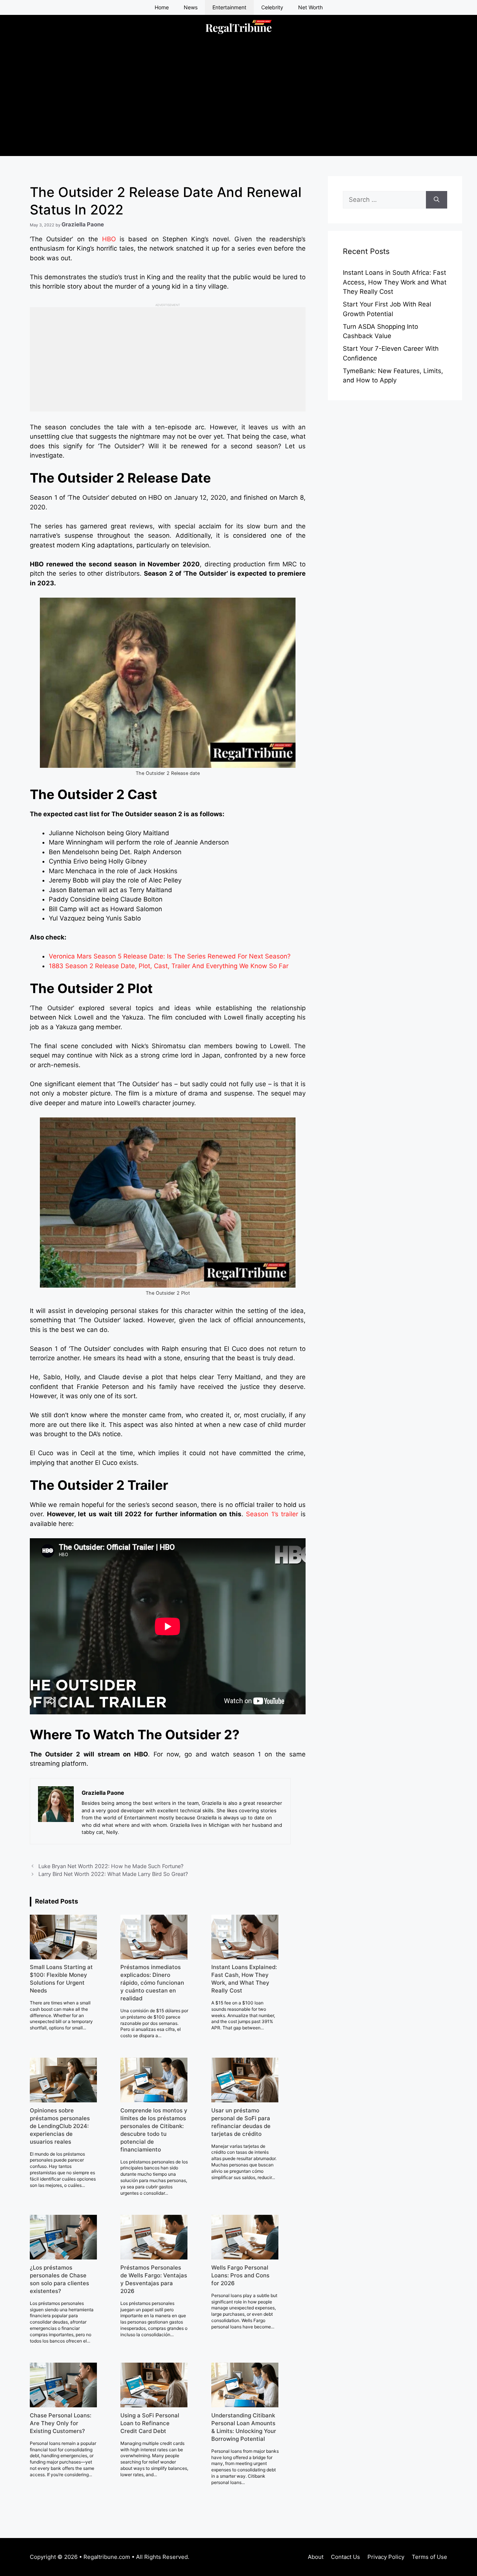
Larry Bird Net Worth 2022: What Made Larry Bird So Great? (113, 1874)
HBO (109, 239)
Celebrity (272, 7)
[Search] (437, 200)
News (191, 7)
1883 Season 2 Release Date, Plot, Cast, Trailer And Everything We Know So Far (169, 966)
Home (162, 7)
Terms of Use (429, 2557)
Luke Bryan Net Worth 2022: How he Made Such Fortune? (111, 1866)
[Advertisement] (238, 104)
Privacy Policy (386, 2557)
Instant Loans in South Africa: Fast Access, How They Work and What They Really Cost (395, 282)
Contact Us (345, 2557)
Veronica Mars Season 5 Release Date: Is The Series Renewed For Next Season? (170, 956)
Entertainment (229, 7)
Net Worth (310, 7)
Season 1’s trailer (272, 1514)
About (316, 2557)
